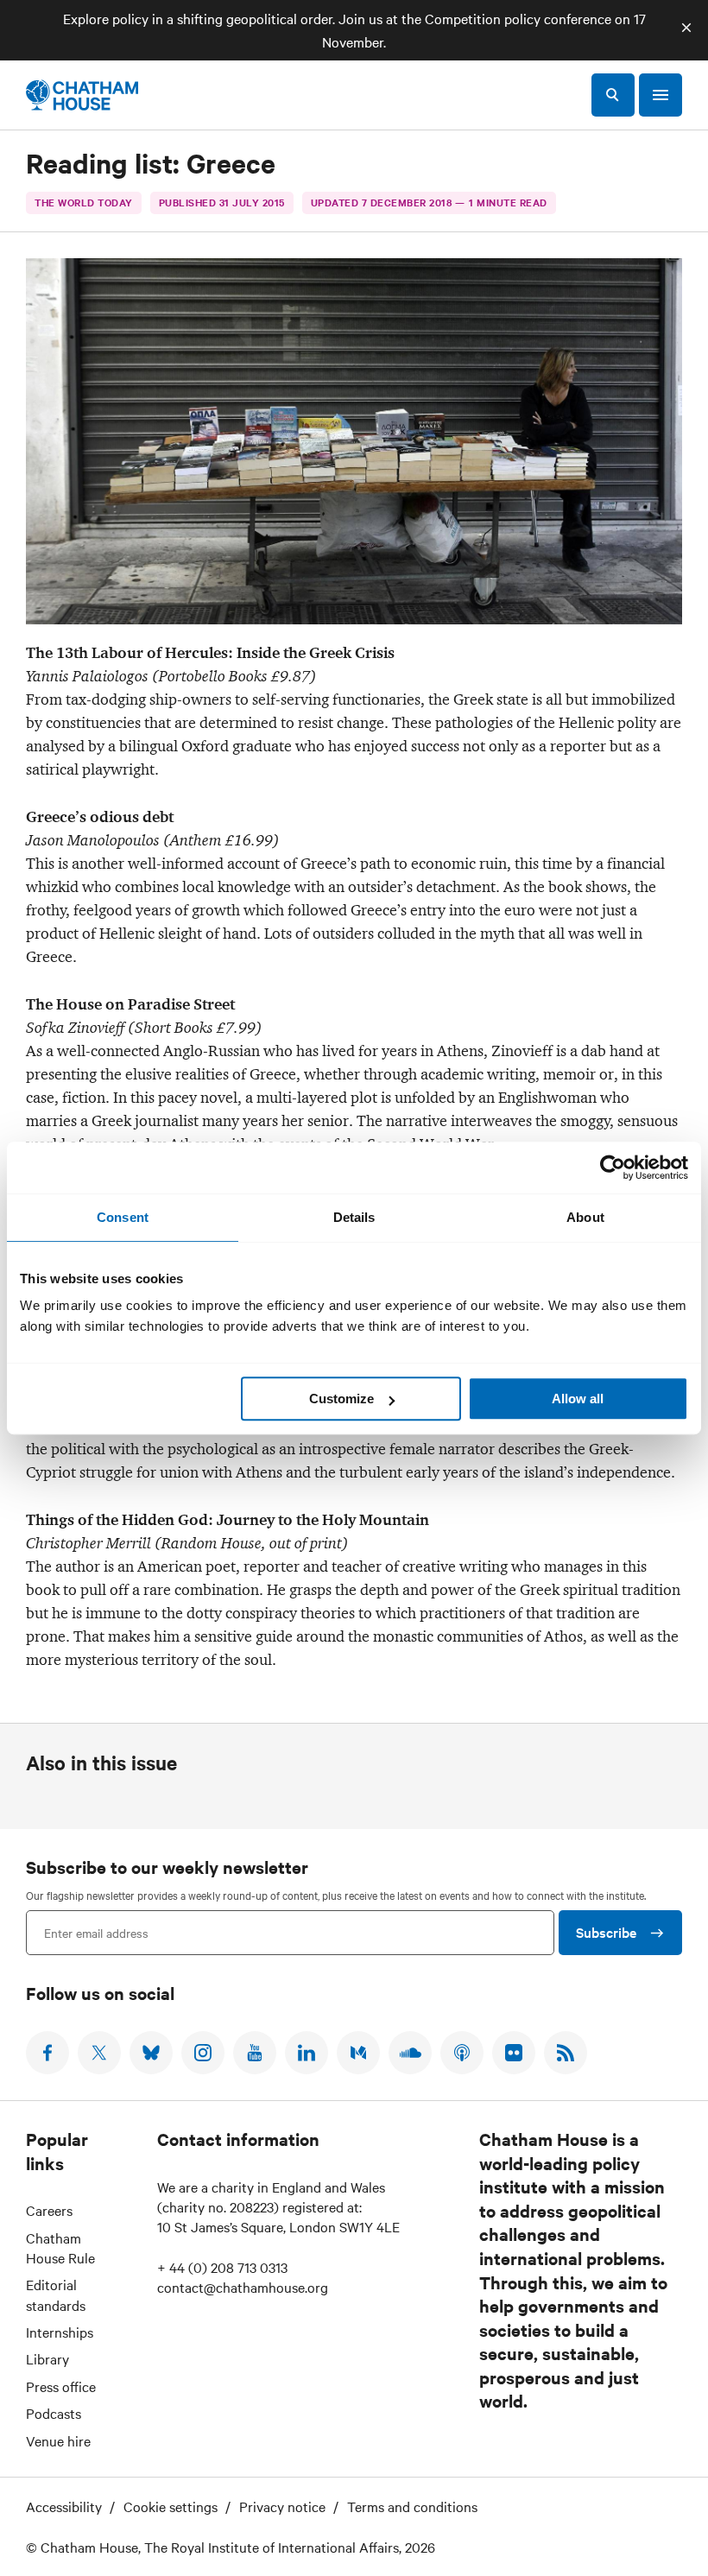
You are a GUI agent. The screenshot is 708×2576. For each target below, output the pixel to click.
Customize (341, 1399)
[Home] (82, 95)
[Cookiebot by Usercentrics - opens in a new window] (613, 1168)
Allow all (578, 1399)
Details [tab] (354, 1217)
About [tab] (585, 1217)
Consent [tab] (123, 1217)
